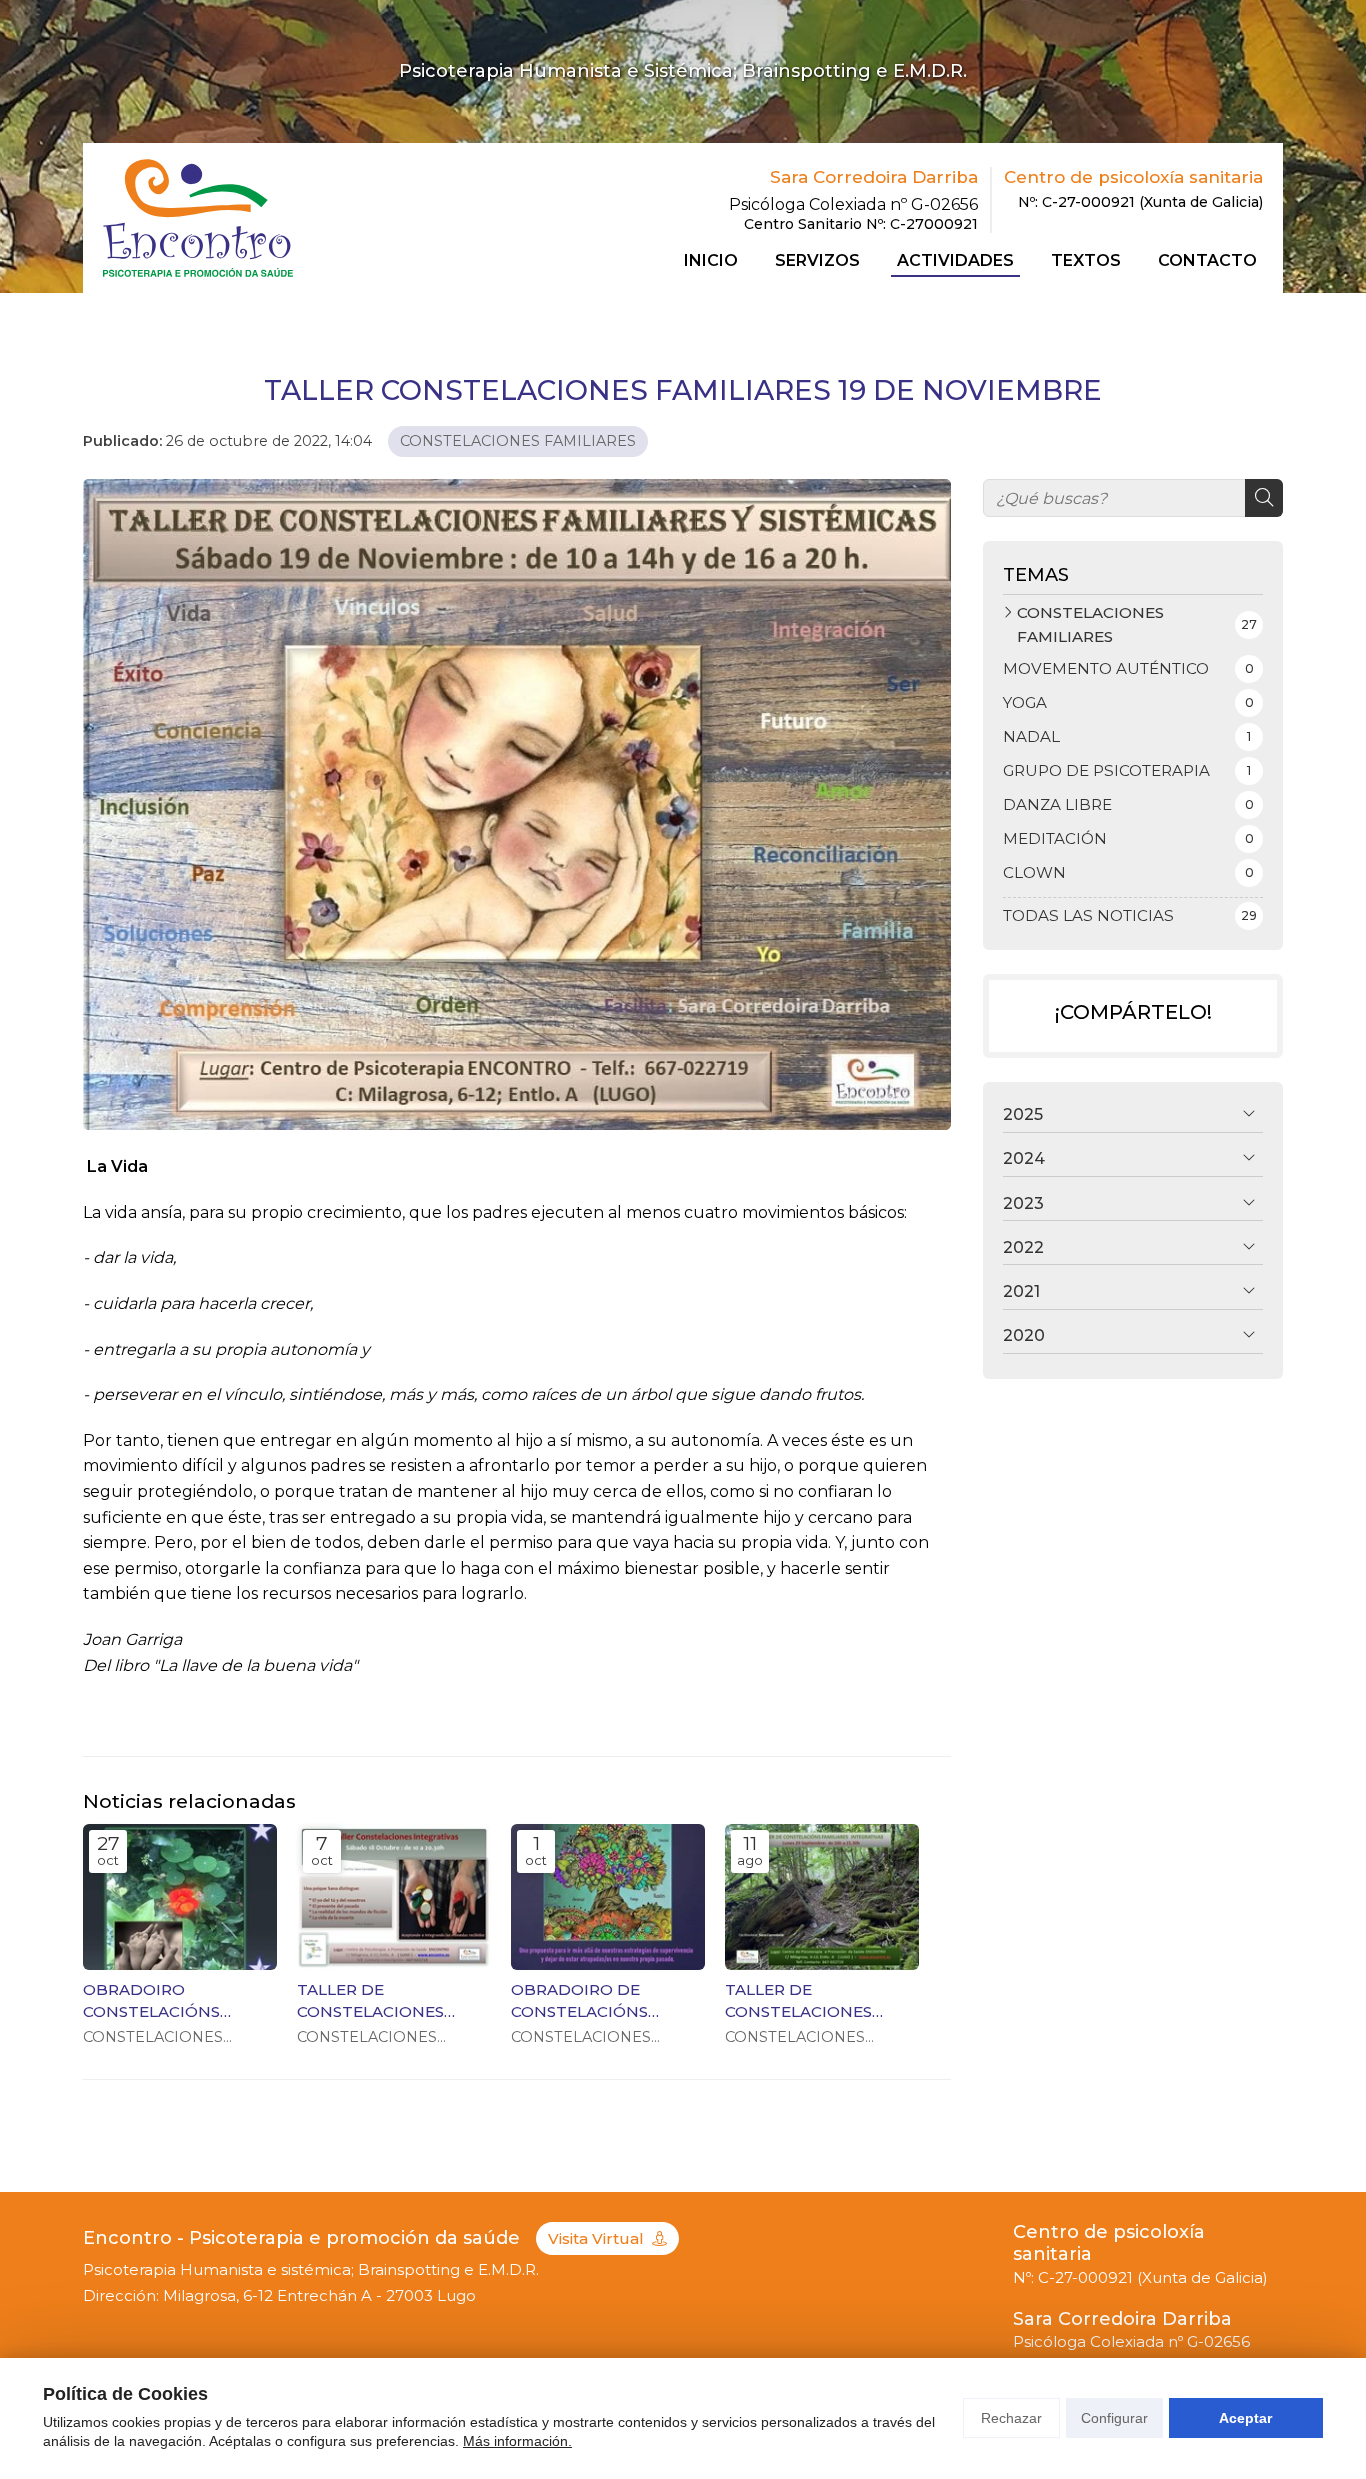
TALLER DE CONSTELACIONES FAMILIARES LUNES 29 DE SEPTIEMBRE (814, 2001)
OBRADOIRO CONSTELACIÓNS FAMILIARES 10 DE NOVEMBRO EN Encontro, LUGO (154, 2001)
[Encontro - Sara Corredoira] (198, 217)
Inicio (711, 261)
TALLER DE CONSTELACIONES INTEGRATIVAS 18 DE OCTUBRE (379, 2001)
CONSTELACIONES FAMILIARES (518, 441)
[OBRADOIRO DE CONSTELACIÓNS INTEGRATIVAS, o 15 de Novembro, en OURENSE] (608, 1897)
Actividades (955, 261)
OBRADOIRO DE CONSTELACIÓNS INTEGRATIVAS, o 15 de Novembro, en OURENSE (600, 2001)
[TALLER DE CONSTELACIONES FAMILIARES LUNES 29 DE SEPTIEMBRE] (822, 1897)
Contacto (1207, 261)
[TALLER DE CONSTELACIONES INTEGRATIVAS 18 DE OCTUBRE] (394, 1897)
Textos (1086, 261)
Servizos (817, 261)
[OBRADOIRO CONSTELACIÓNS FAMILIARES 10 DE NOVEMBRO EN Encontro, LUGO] (180, 1897)
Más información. (517, 2441)
